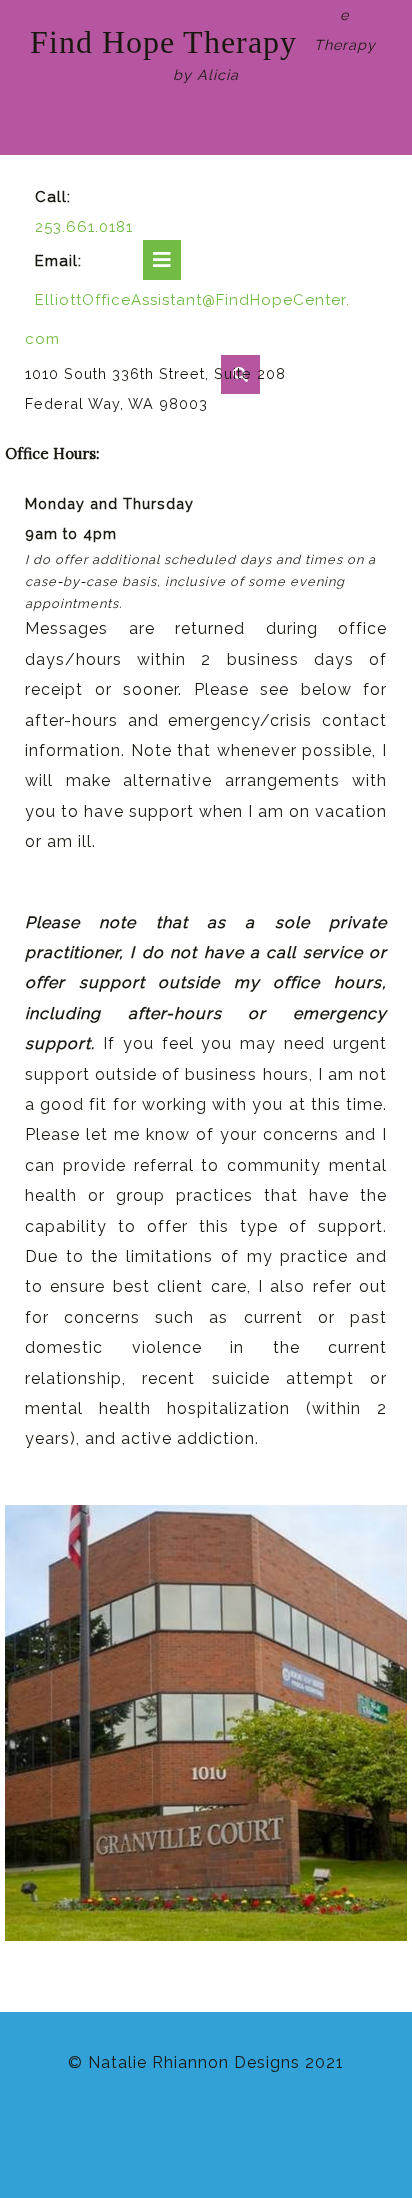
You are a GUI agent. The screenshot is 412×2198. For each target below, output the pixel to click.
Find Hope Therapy (163, 42)
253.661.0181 (84, 227)
